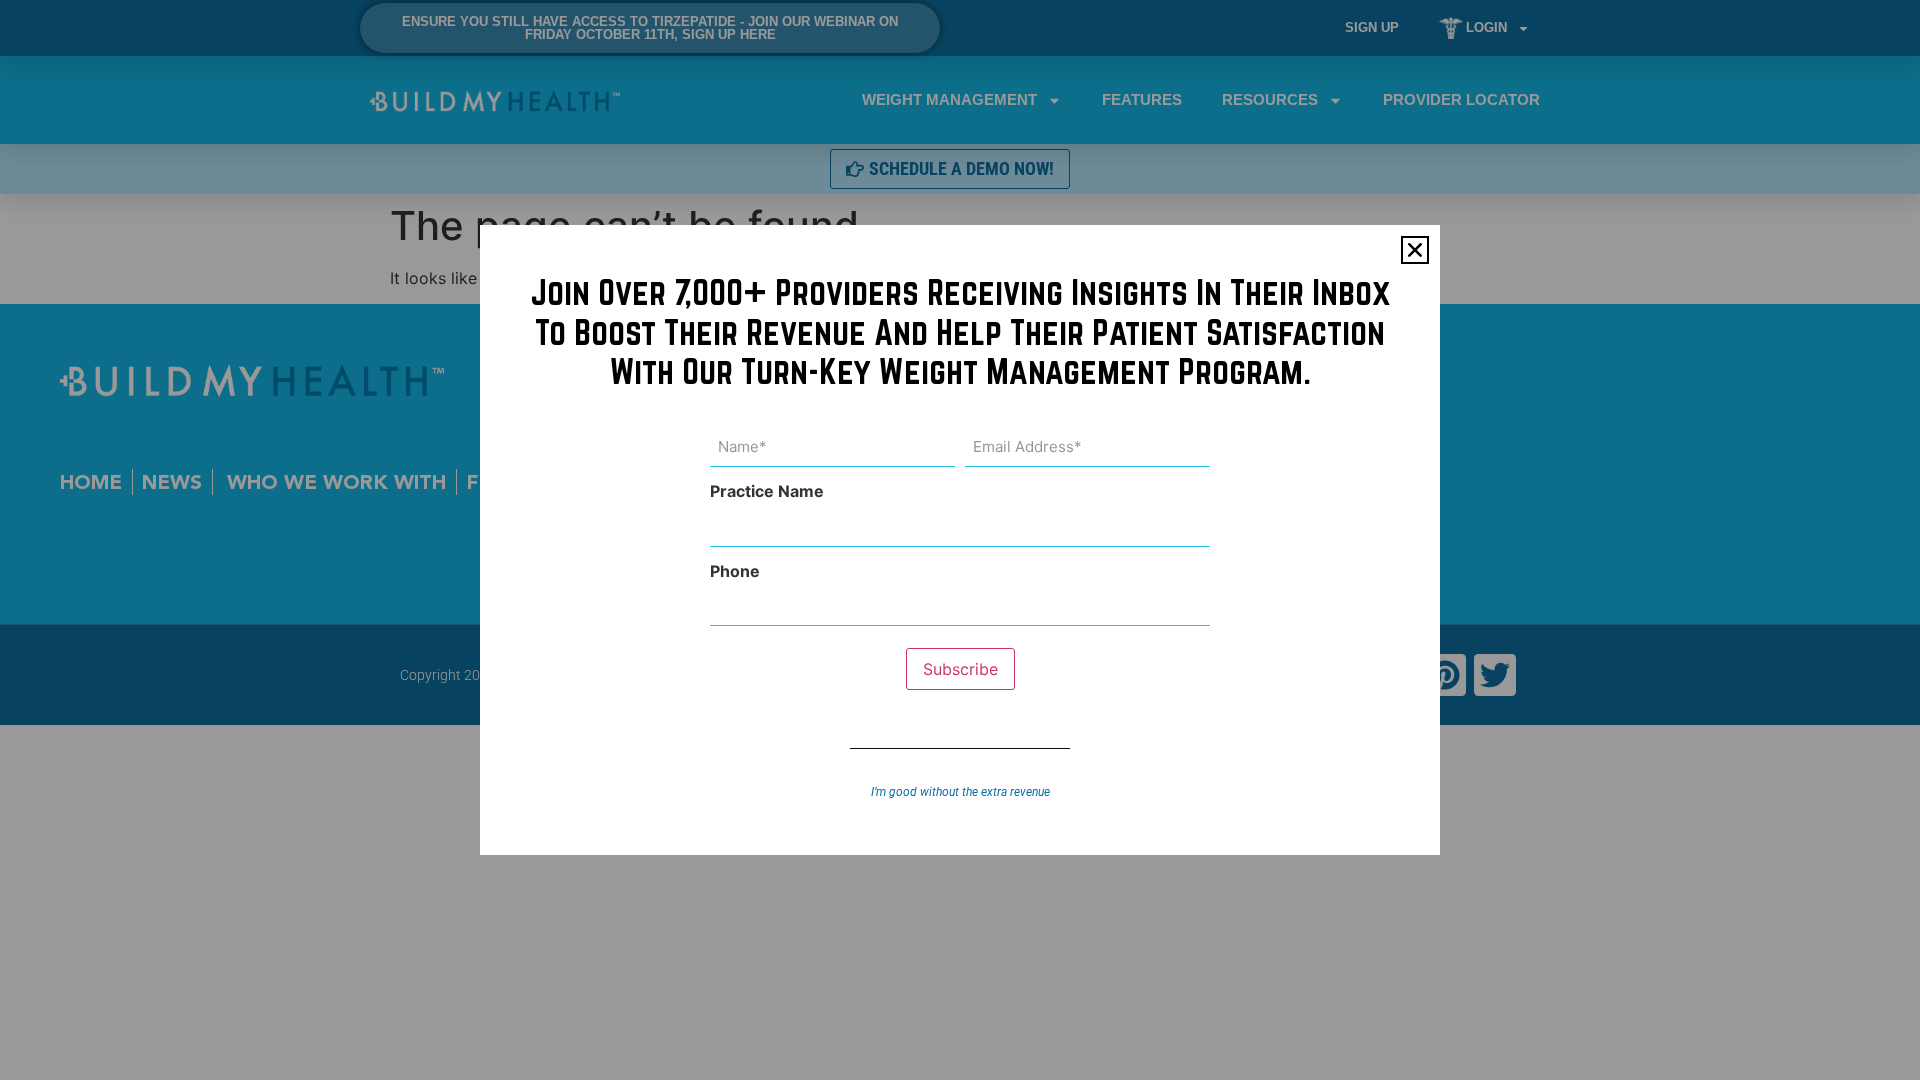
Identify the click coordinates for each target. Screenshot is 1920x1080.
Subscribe (960, 669)
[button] (1415, 250)
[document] (960, 540)
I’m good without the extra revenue (960, 792)
